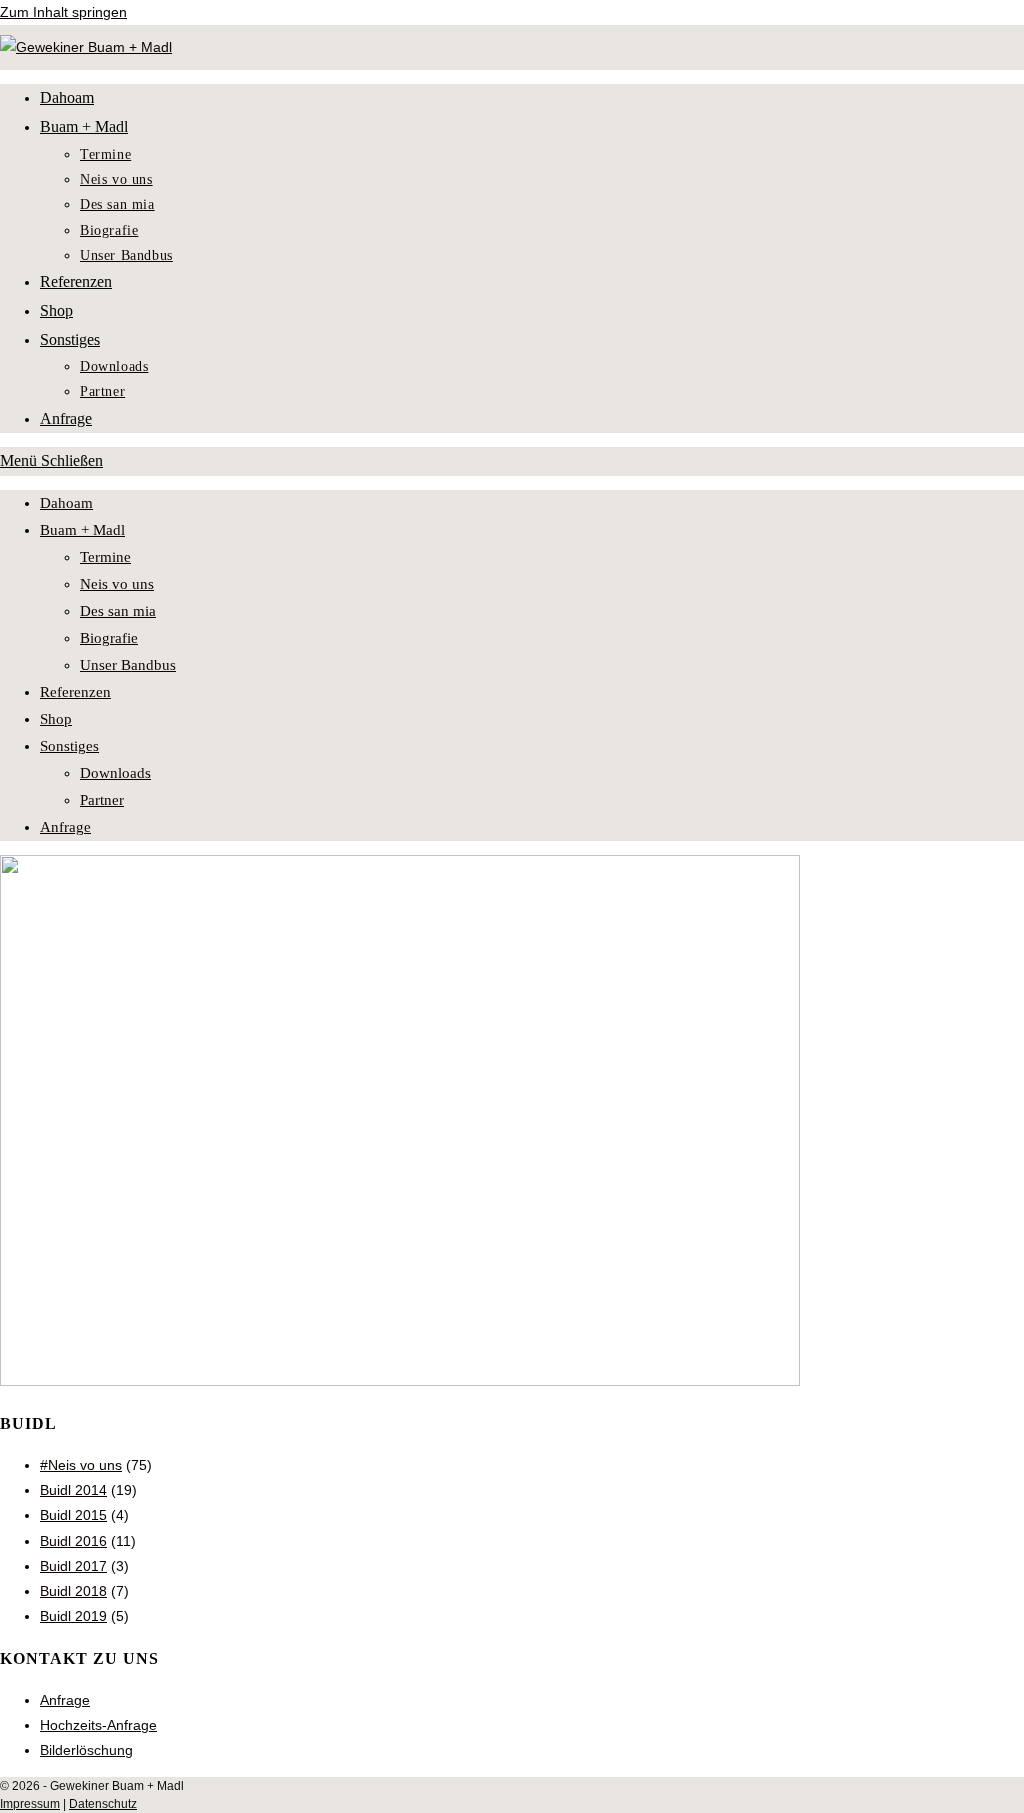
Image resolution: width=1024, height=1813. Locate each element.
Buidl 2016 (73, 1541)
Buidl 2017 (73, 1566)
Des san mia (118, 611)
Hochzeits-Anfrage (98, 1725)
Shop (56, 719)
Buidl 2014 (73, 1490)
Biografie (109, 638)
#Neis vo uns (81, 1465)
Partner (102, 800)
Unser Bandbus (128, 665)
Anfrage (65, 827)
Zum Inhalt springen (63, 12)
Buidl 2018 (73, 1591)
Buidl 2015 (73, 1515)
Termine (105, 557)
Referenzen (75, 692)
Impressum (30, 1804)
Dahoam (66, 503)
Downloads (115, 773)
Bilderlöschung (86, 1750)
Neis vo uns (117, 584)
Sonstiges (69, 746)
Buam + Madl (82, 530)
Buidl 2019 (73, 1616)
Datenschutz (103, 1804)
